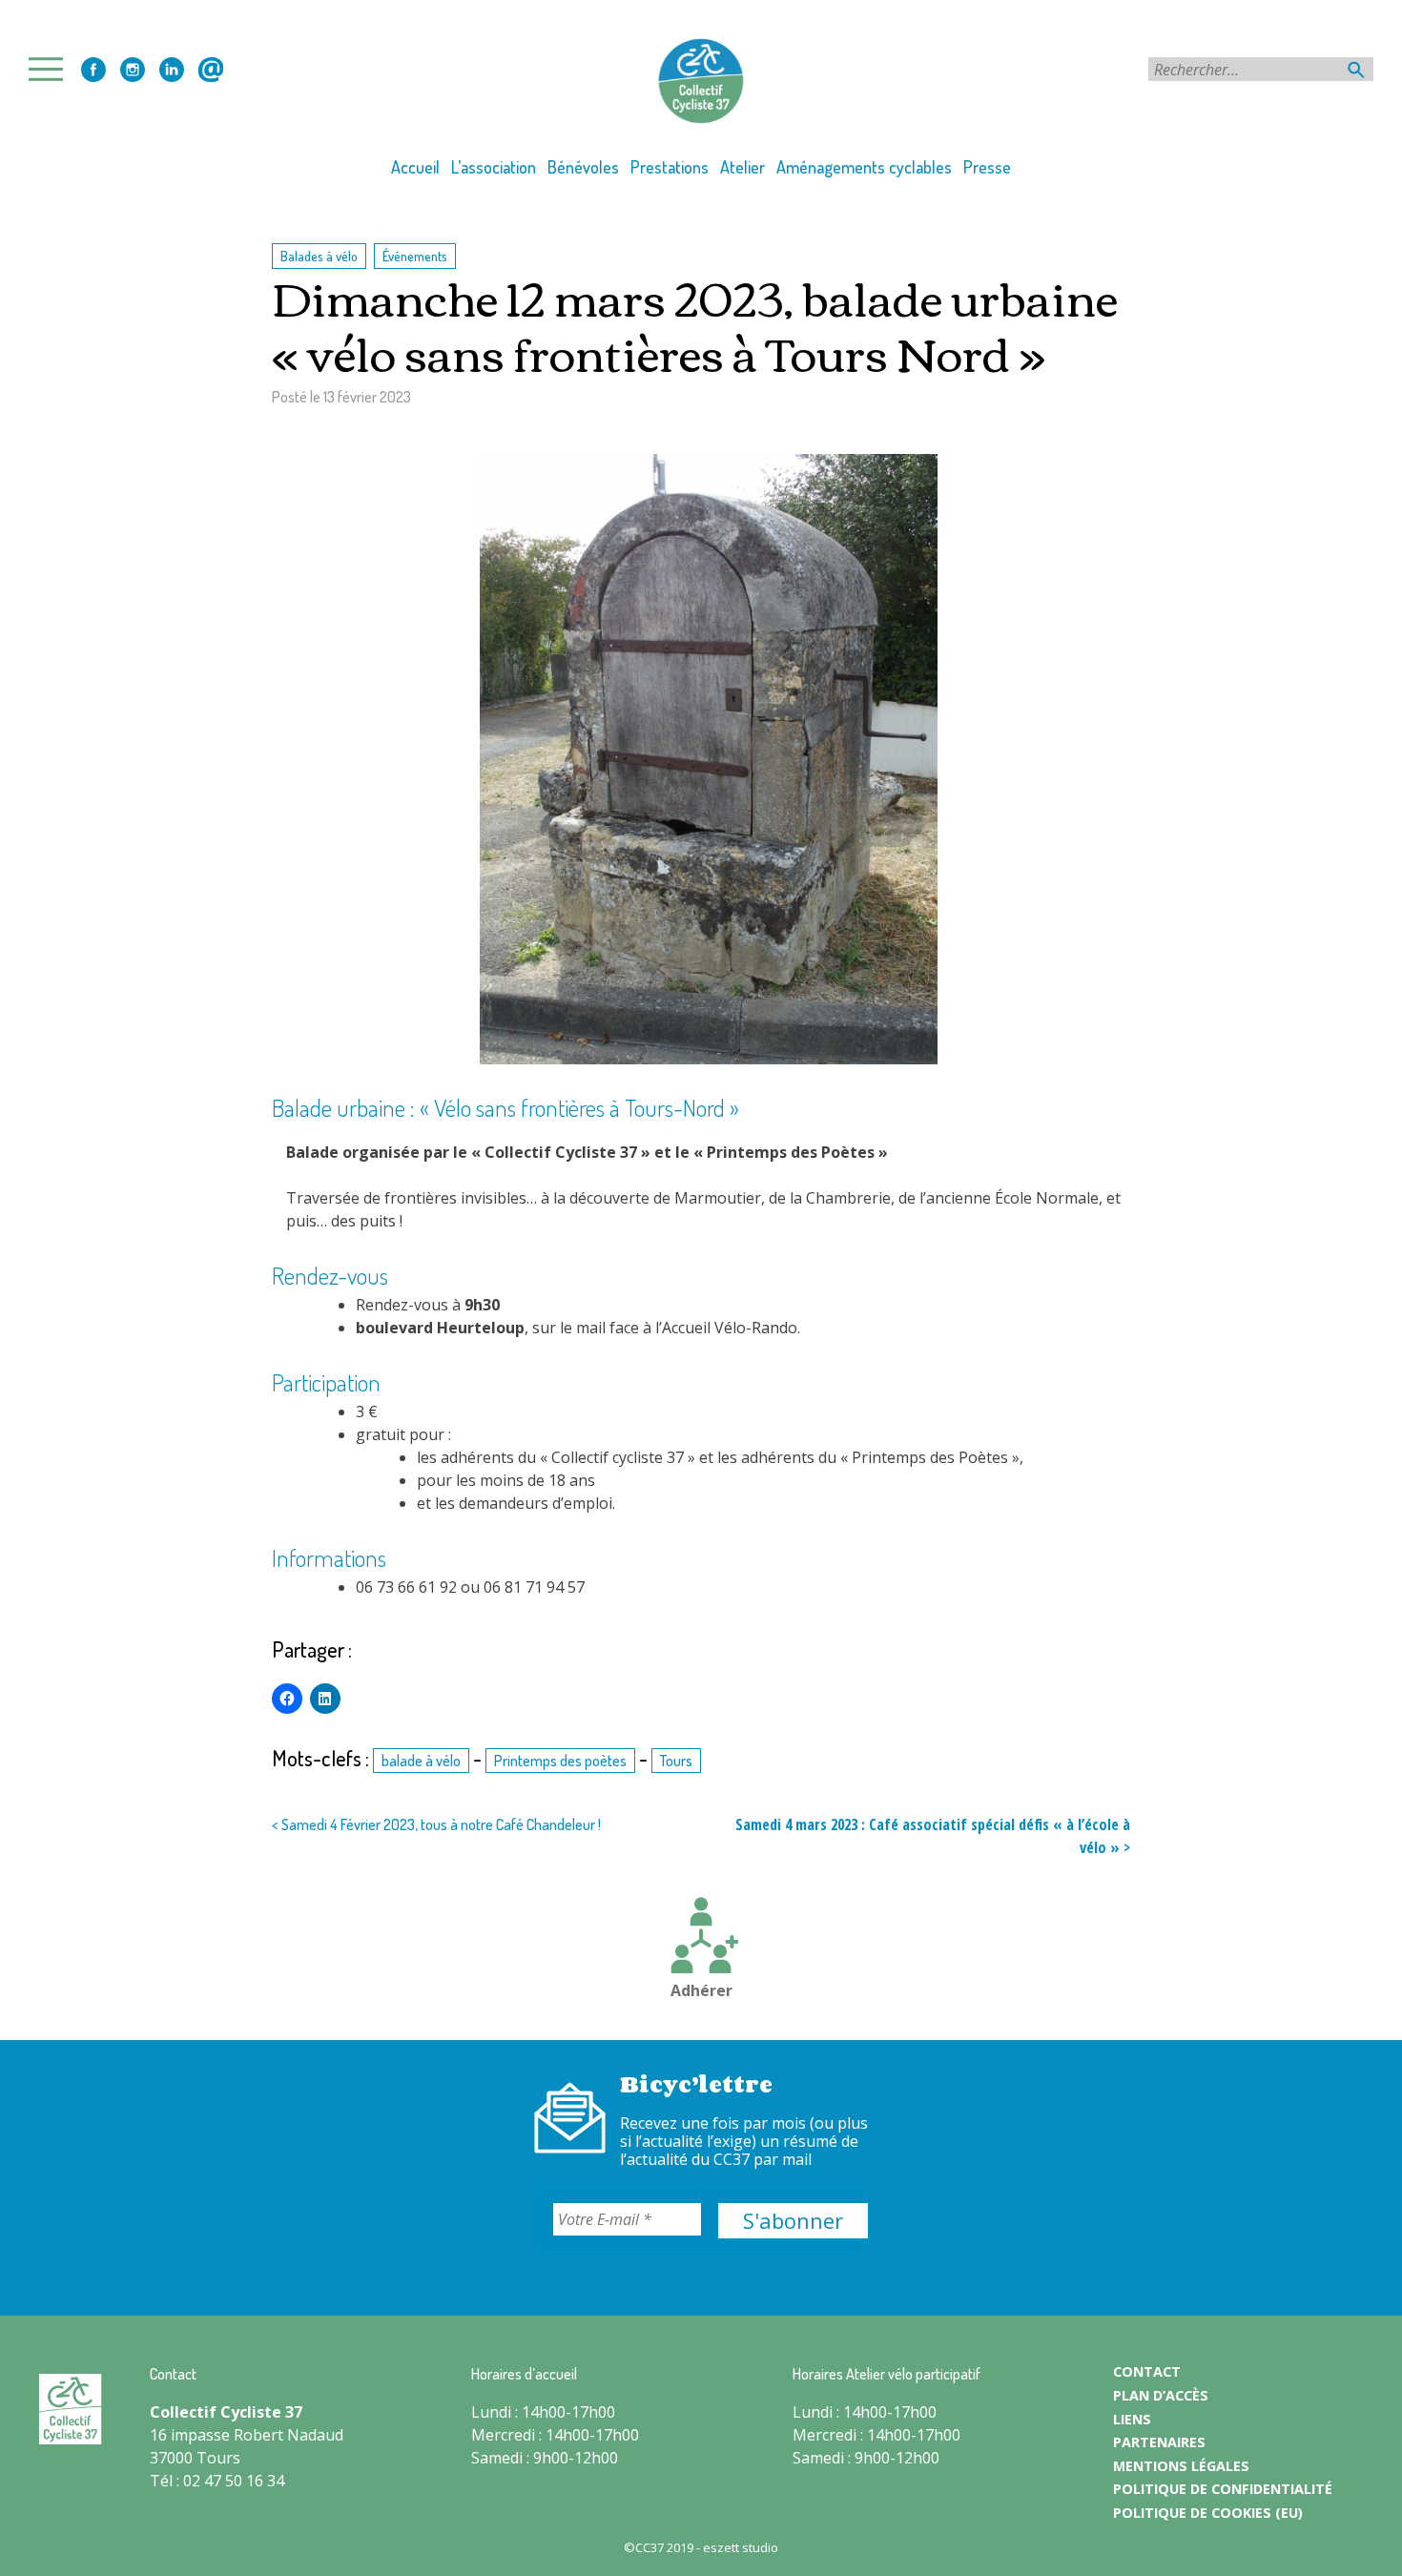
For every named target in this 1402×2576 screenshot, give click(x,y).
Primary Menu (52, 69)
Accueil (415, 167)
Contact (211, 70)
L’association (494, 167)
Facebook (93, 70)
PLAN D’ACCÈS (1161, 2395)
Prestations (670, 167)
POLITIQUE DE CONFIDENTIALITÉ (1223, 2489)
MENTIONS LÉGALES (1181, 2466)
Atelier (742, 167)
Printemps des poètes (560, 1761)
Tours (676, 1761)
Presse (987, 167)
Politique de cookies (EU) (1208, 2513)
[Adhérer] (701, 1938)
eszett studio (741, 2547)
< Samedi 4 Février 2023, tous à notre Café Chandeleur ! (436, 1824)
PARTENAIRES (1159, 2442)
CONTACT (1147, 2371)
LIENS (1132, 2419)
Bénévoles (583, 167)
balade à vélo (421, 1761)
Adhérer (701, 1990)
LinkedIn (172, 70)
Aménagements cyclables (864, 167)
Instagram (133, 70)
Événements (415, 256)
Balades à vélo (319, 256)
